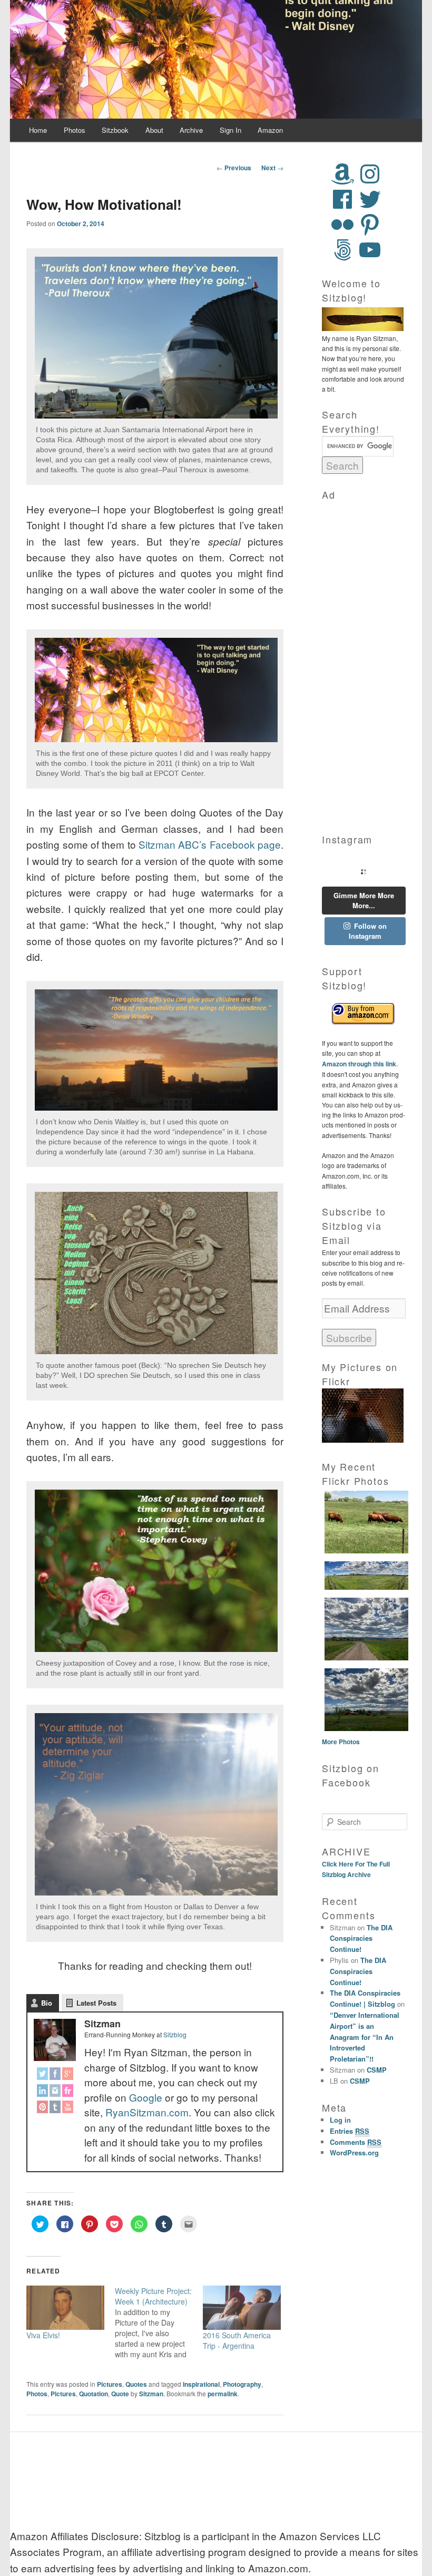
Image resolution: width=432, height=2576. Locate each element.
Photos (75, 130)
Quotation (94, 2394)
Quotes (136, 2384)
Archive (191, 130)
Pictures (110, 2384)
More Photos (341, 1742)
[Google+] (66, 2076)
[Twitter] (43, 2076)
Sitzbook (115, 130)
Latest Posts (96, 2003)
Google (146, 2097)
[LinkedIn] (43, 2092)
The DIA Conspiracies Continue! (361, 1938)
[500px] (342, 250)
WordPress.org (354, 2152)
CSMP (377, 2070)
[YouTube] (66, 2109)
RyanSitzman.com (147, 2112)
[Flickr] (66, 2092)
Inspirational (201, 2384)
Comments (356, 2142)
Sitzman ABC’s (173, 844)
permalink (223, 2394)
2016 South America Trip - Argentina (237, 2340)
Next (272, 168)
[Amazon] (342, 174)
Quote (120, 2394)
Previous (234, 168)
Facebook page (245, 844)
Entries (350, 2131)
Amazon (270, 130)
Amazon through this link (359, 1064)
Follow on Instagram (368, 931)
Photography (242, 2384)
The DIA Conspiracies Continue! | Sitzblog (365, 1998)
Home (38, 130)
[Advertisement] (364, 660)
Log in (340, 2120)
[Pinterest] (43, 2109)
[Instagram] (55, 2092)
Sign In (230, 130)
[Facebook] (55, 2076)
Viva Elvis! (43, 2335)
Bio (47, 2003)
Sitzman (151, 2394)
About (154, 130)
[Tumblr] (55, 2109)
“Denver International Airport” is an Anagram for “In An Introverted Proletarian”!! (365, 2037)
